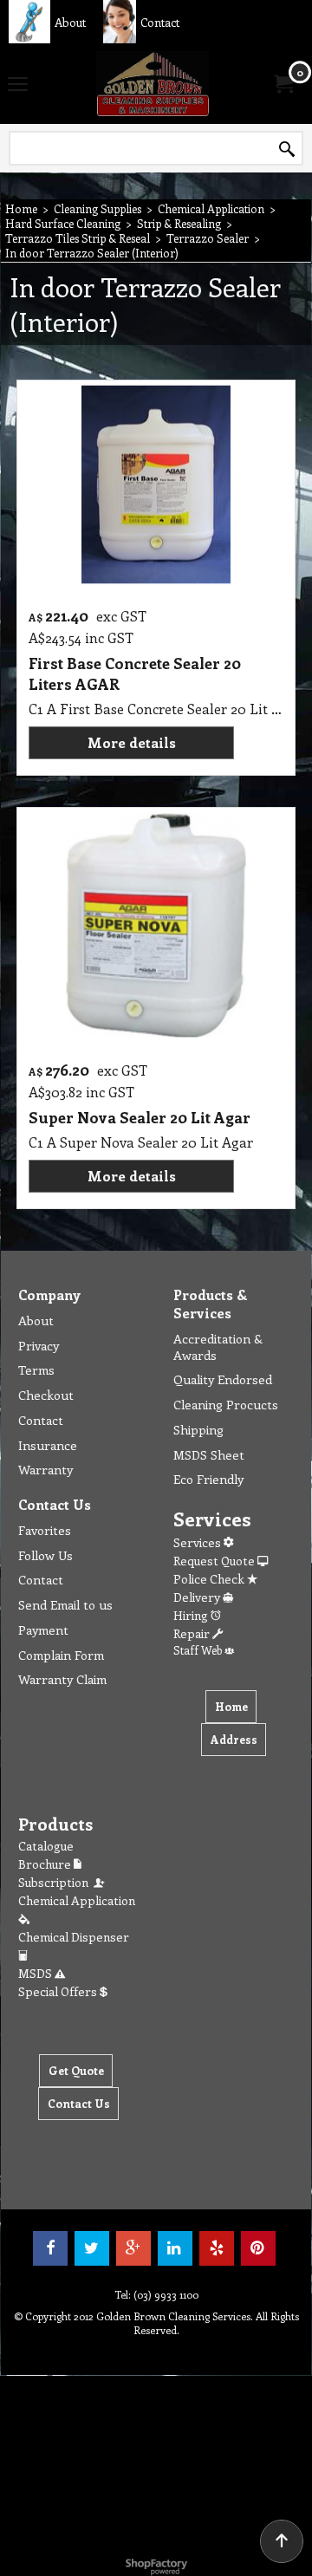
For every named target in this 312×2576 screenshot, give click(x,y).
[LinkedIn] (175, 2248)
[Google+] (133, 2248)
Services (198, 1542)
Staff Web (199, 1650)
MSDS (36, 1973)
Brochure (46, 1864)
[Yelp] (217, 2248)
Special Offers (59, 1991)
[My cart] (283, 84)
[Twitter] (92, 2248)
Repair (193, 1633)
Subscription (56, 1882)
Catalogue (46, 1846)
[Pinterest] (258, 2248)
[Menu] (18, 85)
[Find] (287, 149)
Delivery (198, 1597)
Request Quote (215, 1561)
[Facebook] (50, 2248)
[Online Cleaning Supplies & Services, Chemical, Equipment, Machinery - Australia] (153, 84)
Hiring (192, 1615)
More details (132, 742)
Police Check (210, 1579)
